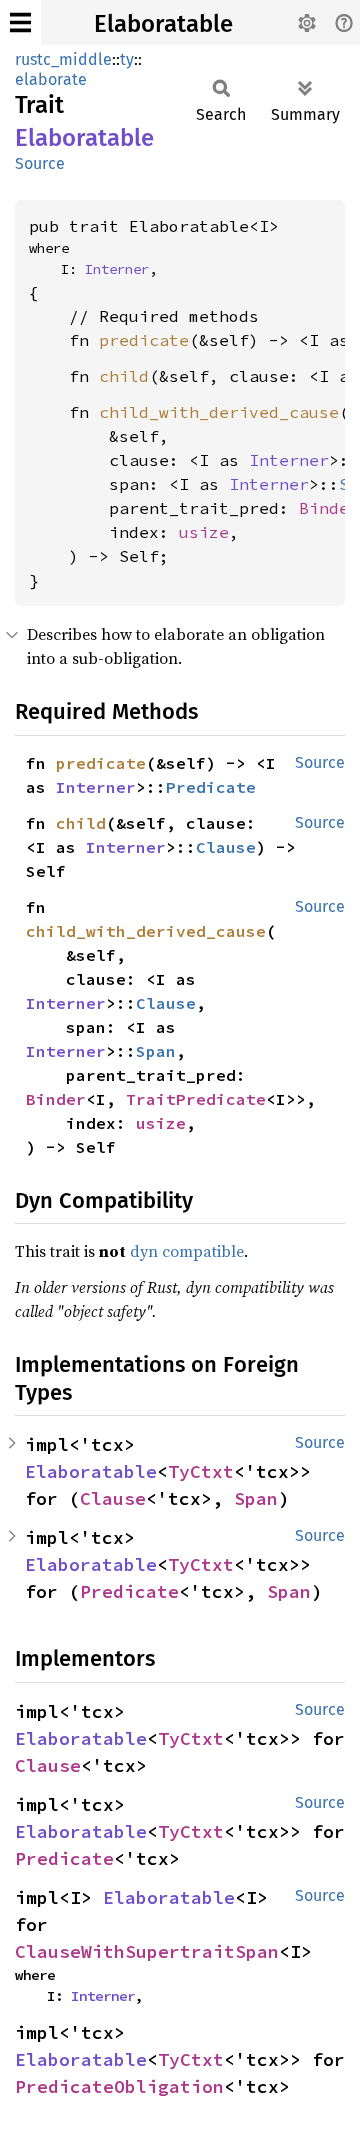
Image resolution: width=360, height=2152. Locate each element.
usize (204, 532)
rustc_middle (63, 59)
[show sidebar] (20, 22)
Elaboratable (163, 24)
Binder (329, 508)
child (124, 376)
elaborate (51, 79)
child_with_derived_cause (219, 412)
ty (127, 59)
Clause (226, 847)
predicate (144, 340)
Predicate (211, 787)
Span (156, 1051)
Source (40, 163)
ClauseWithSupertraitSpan (147, 1951)
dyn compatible (187, 1251)
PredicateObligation (119, 2086)
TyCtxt (201, 1471)
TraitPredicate (196, 1099)
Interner (117, 269)
